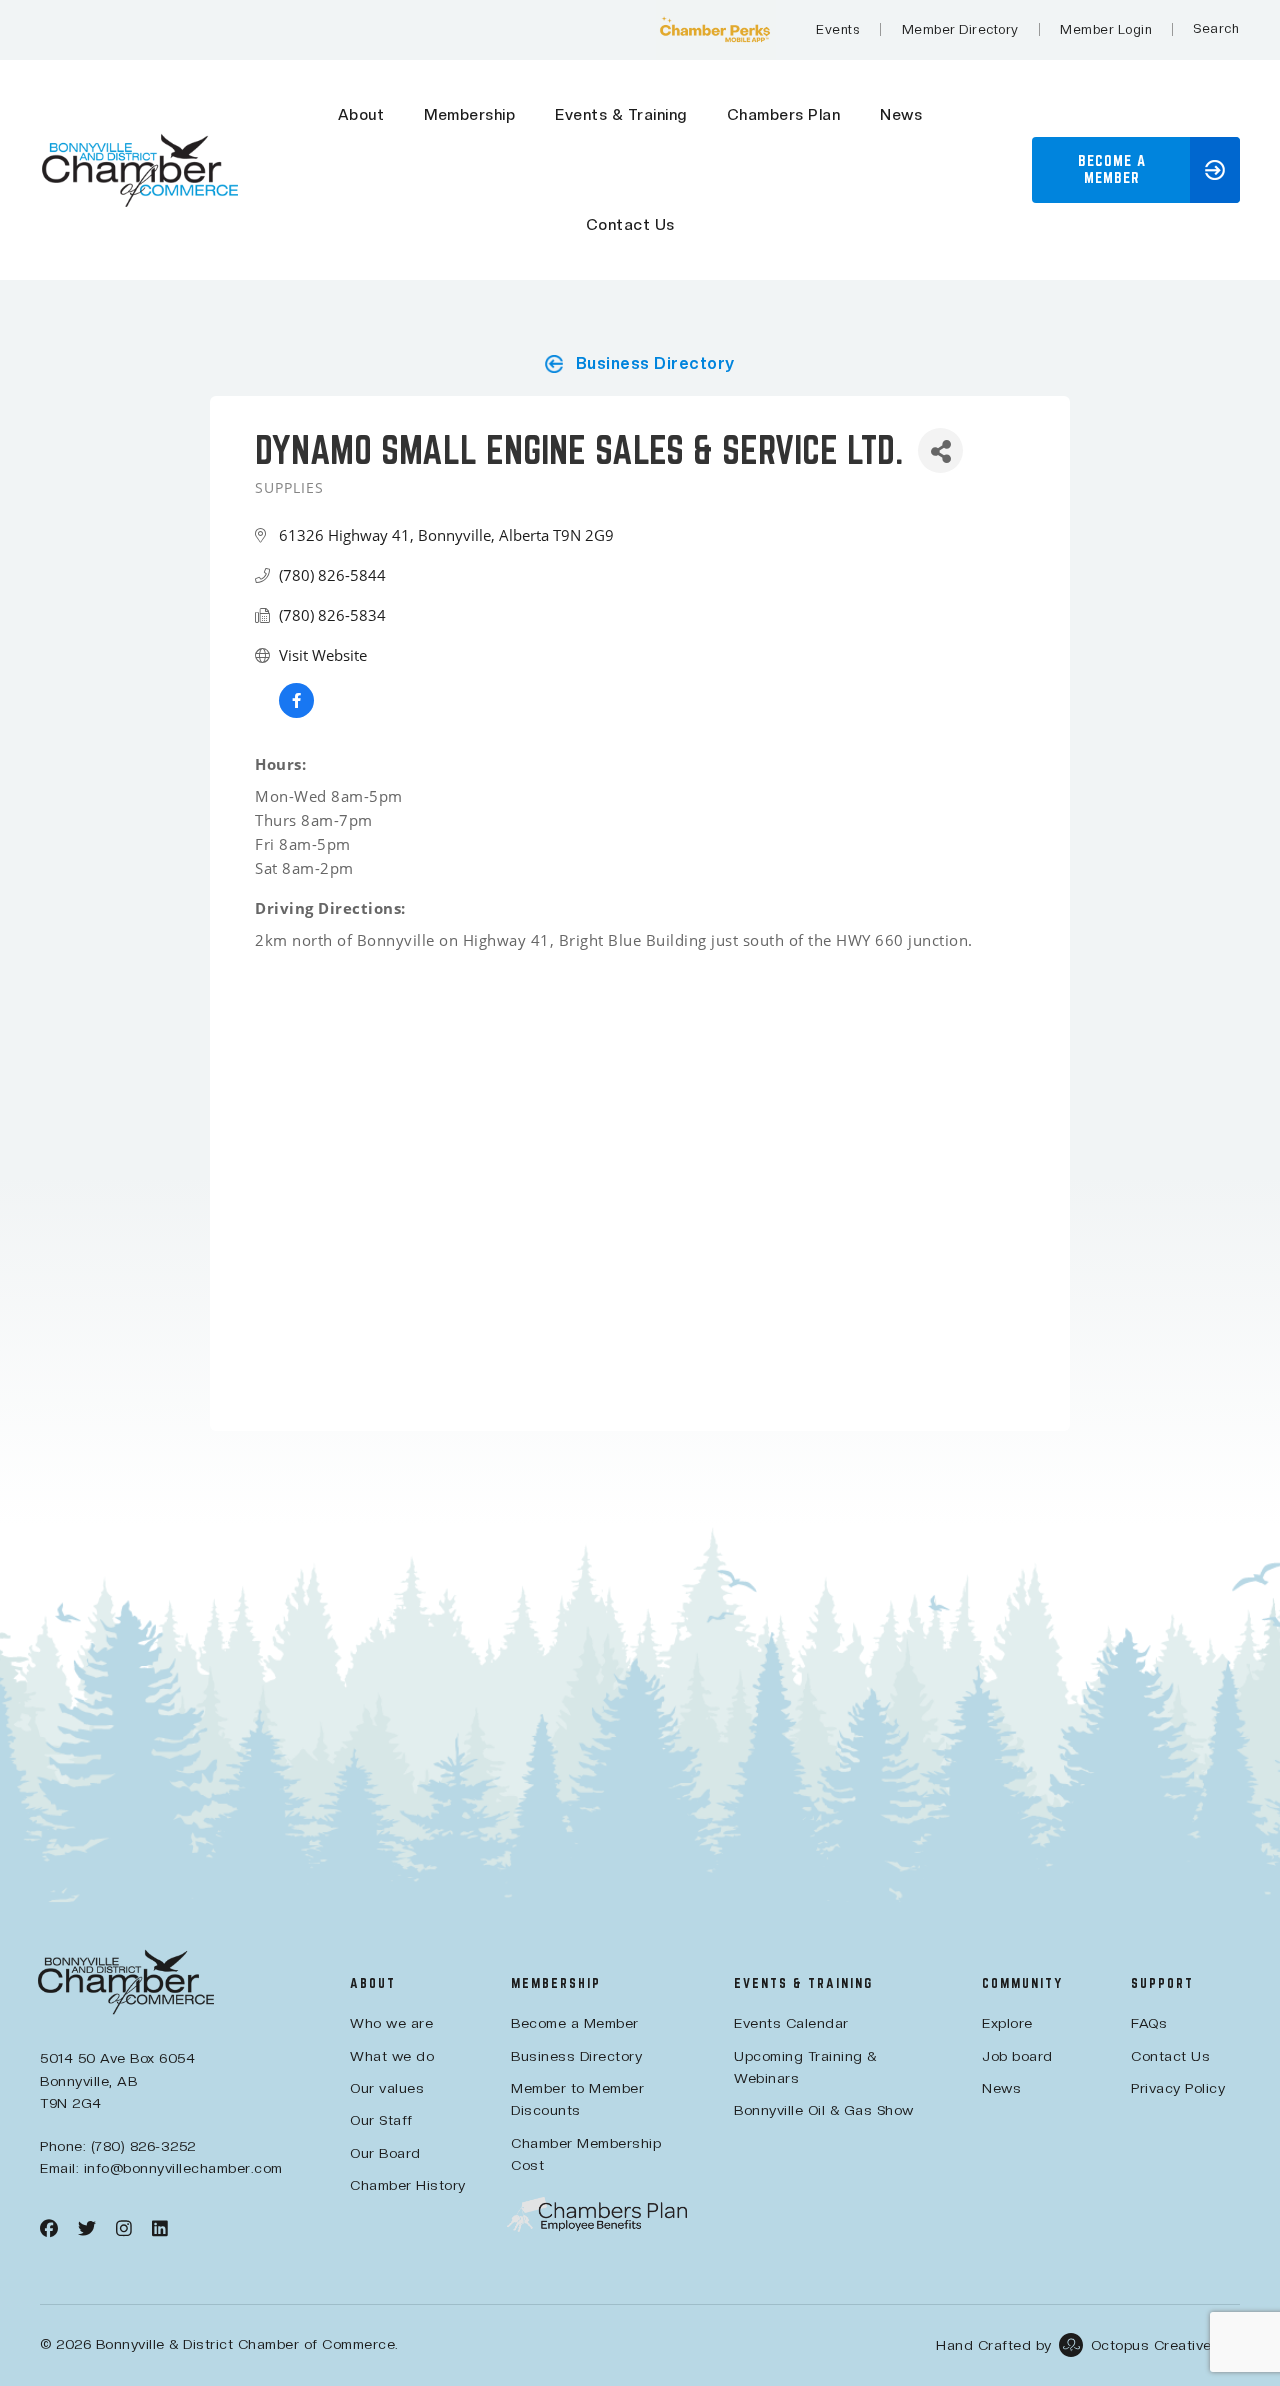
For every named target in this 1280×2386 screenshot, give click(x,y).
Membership (469, 115)
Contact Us (630, 225)
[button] (1136, 170)
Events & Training (621, 115)
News (901, 115)
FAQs (1149, 2023)
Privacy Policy (1178, 2088)
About (361, 115)
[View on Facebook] (296, 712)
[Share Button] (940, 450)
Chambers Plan (784, 115)
